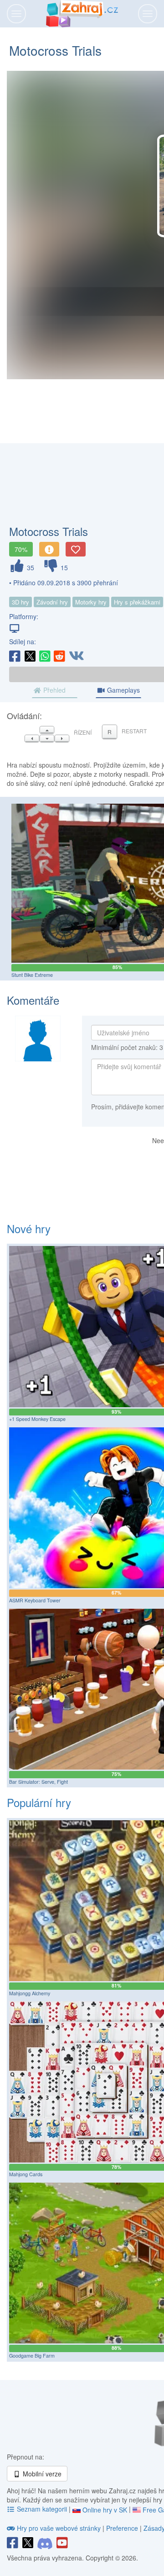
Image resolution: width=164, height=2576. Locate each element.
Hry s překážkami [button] (137, 602)
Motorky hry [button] (91, 602)
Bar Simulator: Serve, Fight (38, 1782)
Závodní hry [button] (52, 602)
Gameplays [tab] (123, 690)
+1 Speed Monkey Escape (37, 1419)
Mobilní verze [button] (41, 2474)
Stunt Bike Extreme (32, 975)
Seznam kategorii (42, 2509)
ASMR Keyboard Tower (35, 1600)
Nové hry (29, 1228)
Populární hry (39, 1802)
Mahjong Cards (26, 2174)
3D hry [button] (20, 602)
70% (21, 549)
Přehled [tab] (54, 690)
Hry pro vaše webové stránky (59, 2528)
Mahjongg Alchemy (30, 1993)
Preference (123, 2528)
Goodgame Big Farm (32, 2356)
